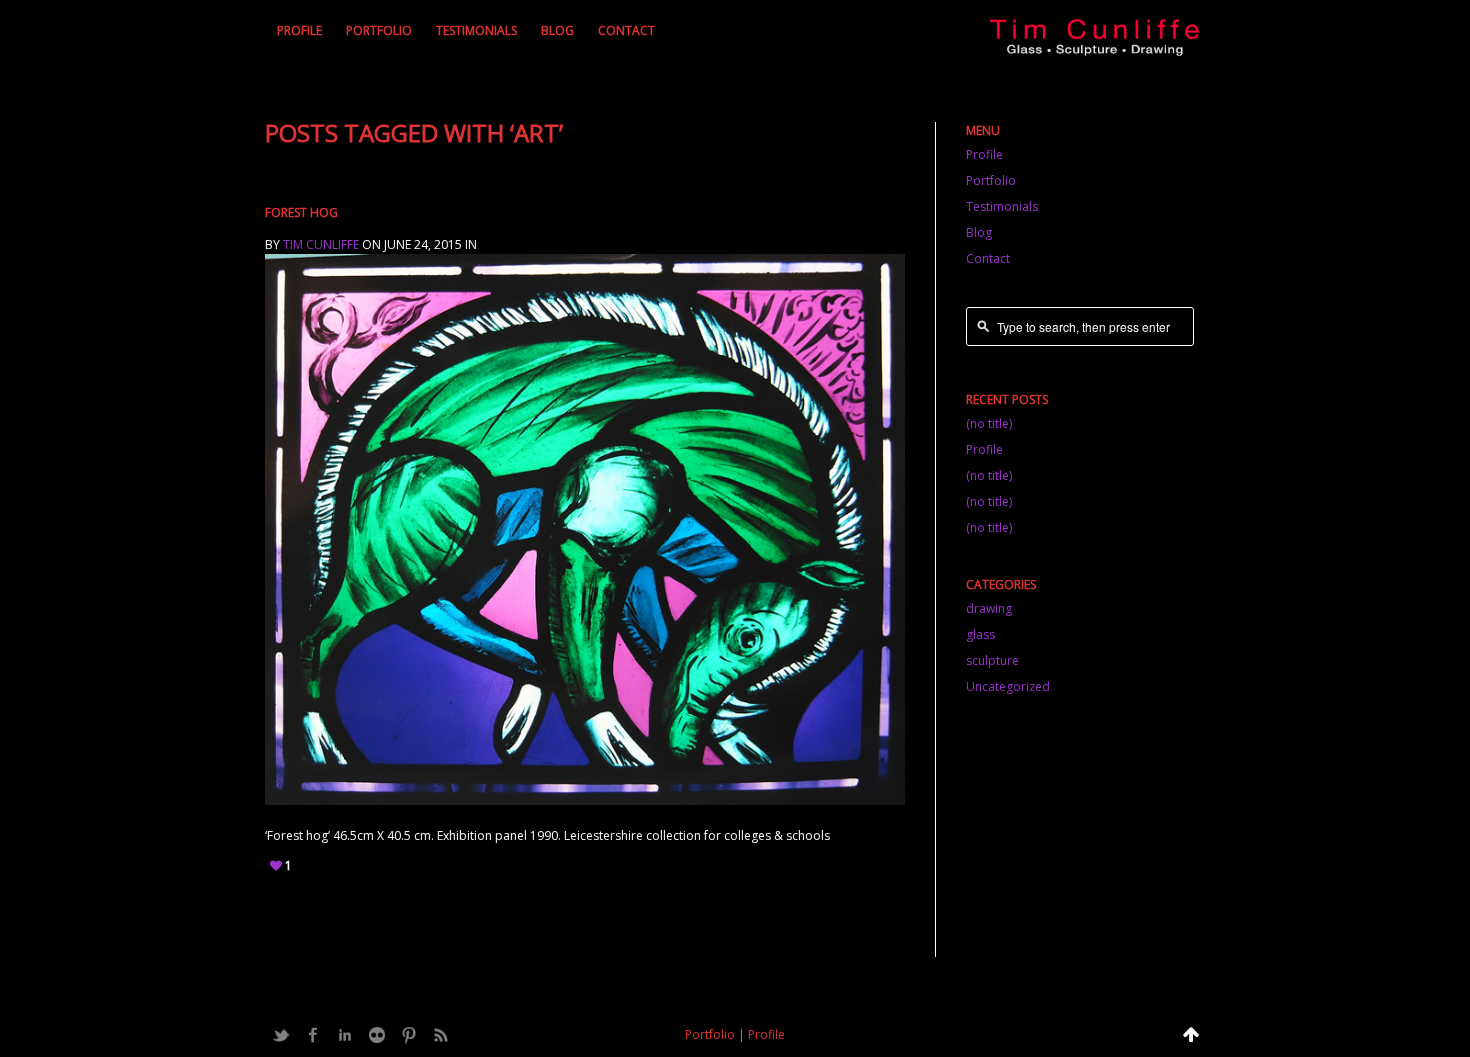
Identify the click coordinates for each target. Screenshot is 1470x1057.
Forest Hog (301, 212)
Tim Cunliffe (321, 244)
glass (980, 634)
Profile (299, 30)
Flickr (377, 1035)
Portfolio (379, 30)
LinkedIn (345, 1035)
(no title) (989, 423)
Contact (626, 30)
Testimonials (476, 30)
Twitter (281, 1035)
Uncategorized (1008, 686)
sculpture (992, 660)
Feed (441, 1035)
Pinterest (409, 1035)
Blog (557, 30)
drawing (989, 608)
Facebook (313, 1035)
